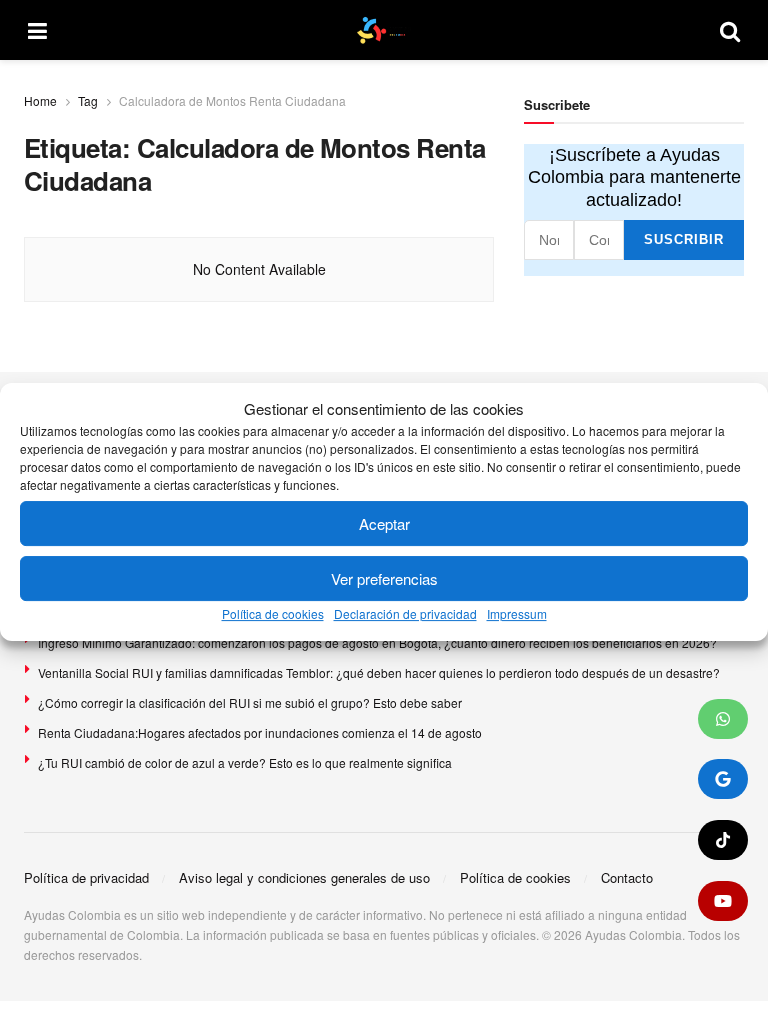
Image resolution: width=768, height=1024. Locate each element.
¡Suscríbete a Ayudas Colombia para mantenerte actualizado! (634, 177)
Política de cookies (273, 614)
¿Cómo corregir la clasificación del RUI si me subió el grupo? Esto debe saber (250, 702)
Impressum (517, 614)
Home (40, 100)
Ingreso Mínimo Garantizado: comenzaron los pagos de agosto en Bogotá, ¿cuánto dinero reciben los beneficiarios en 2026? (377, 642)
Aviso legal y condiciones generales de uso (304, 877)
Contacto (627, 877)
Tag (88, 100)
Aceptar (384, 523)
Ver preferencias (384, 578)
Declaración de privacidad (405, 614)
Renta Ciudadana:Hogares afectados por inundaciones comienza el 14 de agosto (260, 732)
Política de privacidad (86, 877)
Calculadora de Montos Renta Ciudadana (232, 100)
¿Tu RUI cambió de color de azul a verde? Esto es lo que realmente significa (245, 762)
